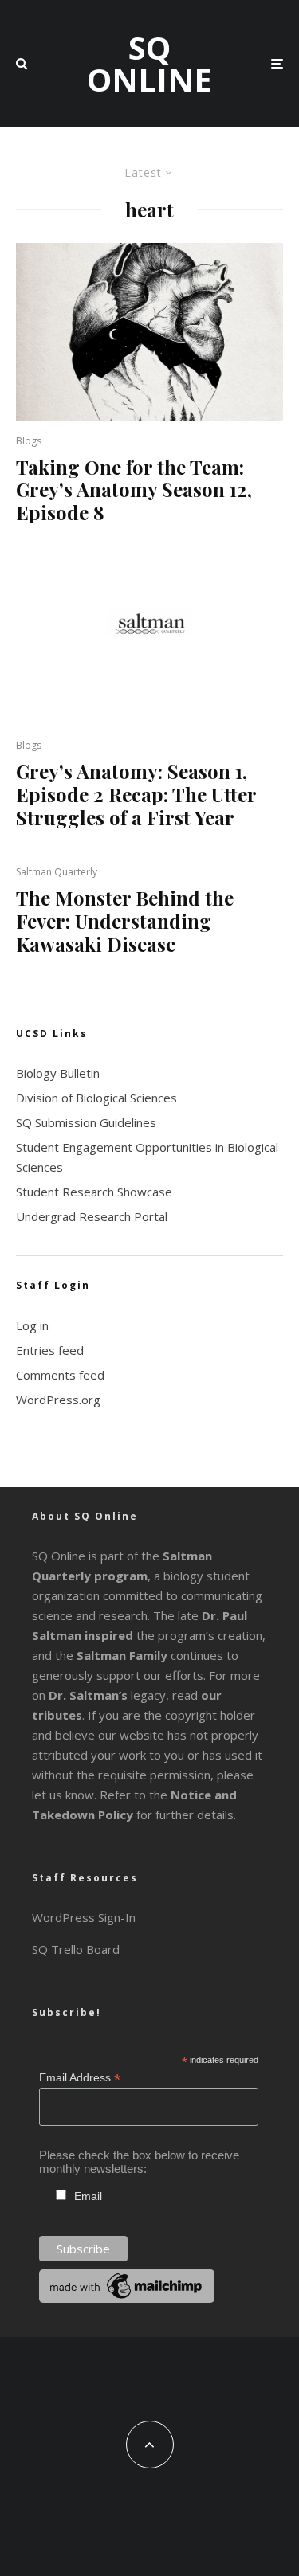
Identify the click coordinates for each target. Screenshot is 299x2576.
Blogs (29, 441)
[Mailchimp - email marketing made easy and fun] (127, 2298)
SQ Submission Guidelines (86, 1122)
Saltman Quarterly (57, 872)
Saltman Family (122, 1655)
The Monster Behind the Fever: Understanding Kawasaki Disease (125, 921)
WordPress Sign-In (84, 1917)
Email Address (80, 2078)
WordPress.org (58, 1400)
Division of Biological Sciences (96, 1098)
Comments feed (60, 1375)
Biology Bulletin (58, 1073)
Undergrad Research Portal (92, 1216)
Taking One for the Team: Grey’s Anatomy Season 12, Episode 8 (134, 490)
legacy (107, 1695)
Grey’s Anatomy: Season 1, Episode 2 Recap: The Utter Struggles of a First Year (136, 794)
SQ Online (149, 64)
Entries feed (50, 1350)
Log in (32, 1325)
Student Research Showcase (94, 1192)
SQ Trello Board (76, 1949)
